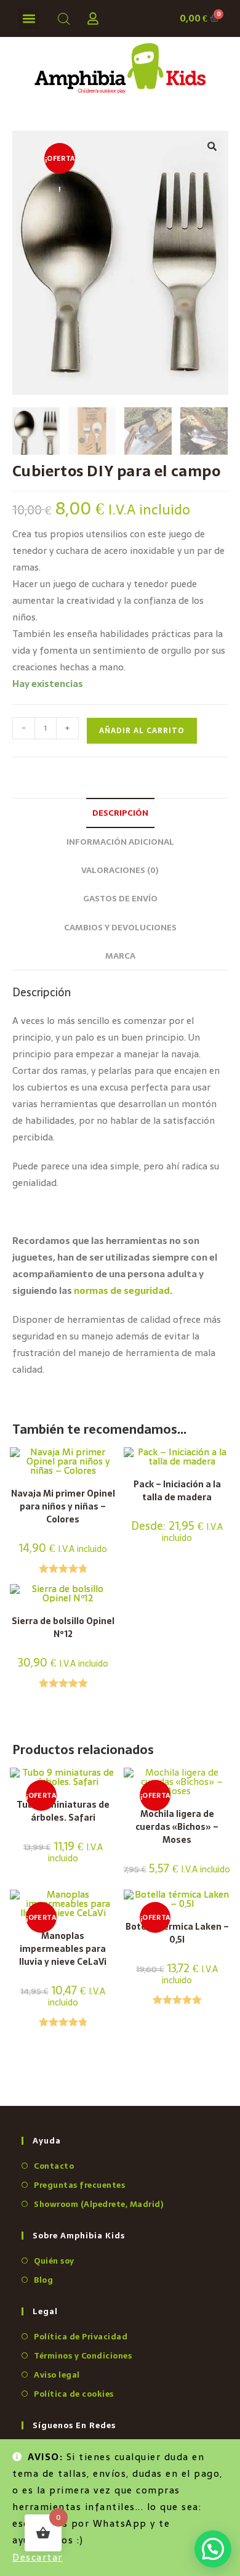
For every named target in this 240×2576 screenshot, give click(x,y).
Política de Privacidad (81, 2337)
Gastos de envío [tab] (120, 898)
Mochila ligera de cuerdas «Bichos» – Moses (177, 1827)
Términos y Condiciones (83, 2356)
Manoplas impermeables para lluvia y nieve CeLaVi (63, 1949)
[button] (29, 19)
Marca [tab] (120, 956)
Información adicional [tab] (120, 842)
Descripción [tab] (120, 813)
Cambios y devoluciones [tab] (120, 927)
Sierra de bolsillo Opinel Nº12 (63, 1628)
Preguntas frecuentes (79, 2185)
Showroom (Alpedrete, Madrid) (98, 2204)
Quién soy (54, 2261)
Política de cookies (74, 2394)
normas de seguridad (122, 1290)
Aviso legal (57, 2375)
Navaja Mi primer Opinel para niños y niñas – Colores (63, 1507)
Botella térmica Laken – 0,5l (177, 1933)
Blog (43, 2280)
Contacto (54, 2166)
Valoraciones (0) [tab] (120, 870)
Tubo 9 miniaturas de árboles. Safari (63, 1811)
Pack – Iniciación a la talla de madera (177, 1491)
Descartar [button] (38, 2557)
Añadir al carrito (142, 731)
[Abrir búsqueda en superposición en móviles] (62, 19)
